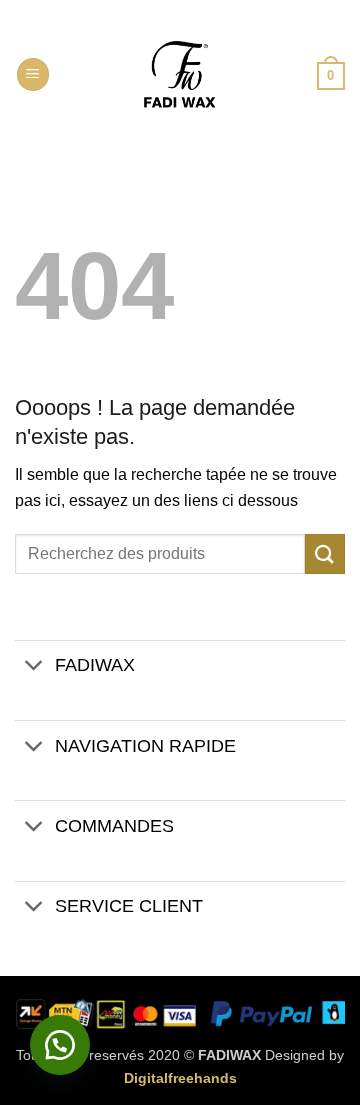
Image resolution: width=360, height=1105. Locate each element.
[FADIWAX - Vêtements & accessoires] (180, 75)
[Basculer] (34, 667)
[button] (33, 74)
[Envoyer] (325, 553)
